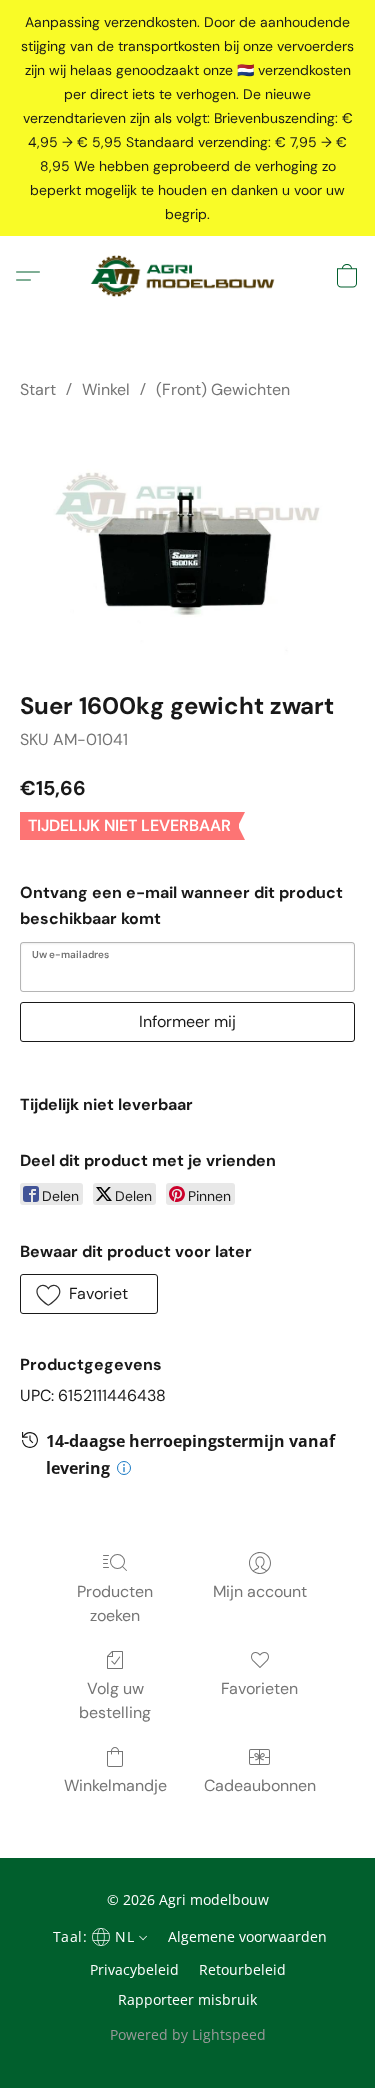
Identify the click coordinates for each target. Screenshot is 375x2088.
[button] (187, 276)
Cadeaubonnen (260, 1785)
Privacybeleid (134, 1969)
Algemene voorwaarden (247, 1936)
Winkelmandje (115, 1785)
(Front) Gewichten (223, 389)
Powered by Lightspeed (188, 2034)
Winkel (106, 389)
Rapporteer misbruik (187, 1999)
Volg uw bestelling (115, 1700)
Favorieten (259, 1688)
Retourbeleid (242, 1969)
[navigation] (98, 1936)
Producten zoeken (115, 1603)
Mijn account (260, 1591)
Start (38, 389)
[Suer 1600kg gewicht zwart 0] (187, 541)
